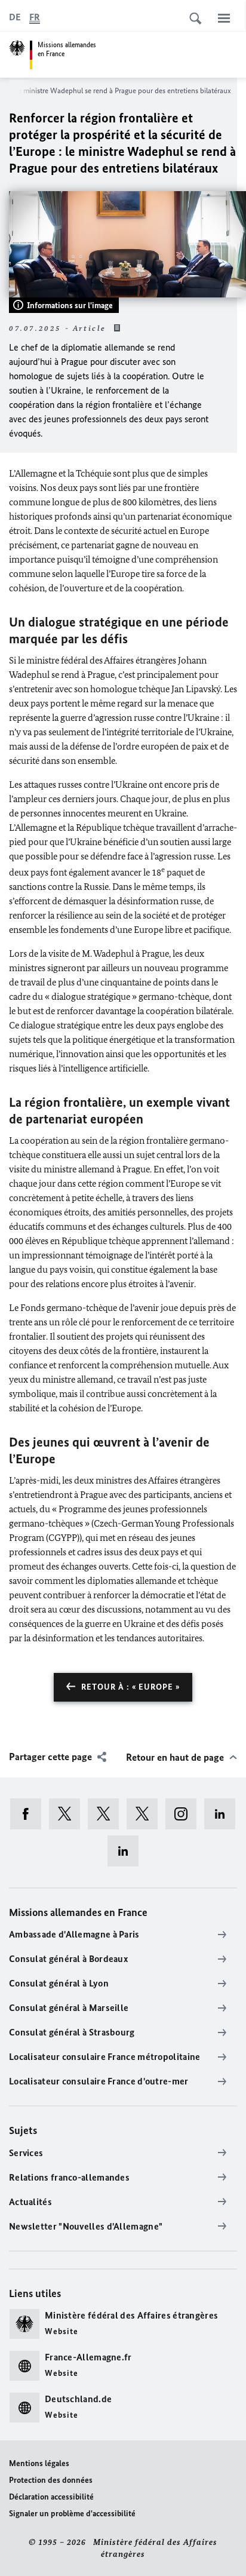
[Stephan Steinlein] (127, 1851)
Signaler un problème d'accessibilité (72, 2514)
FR (35, 17)
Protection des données (51, 2480)
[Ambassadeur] (107, 1814)
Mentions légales (39, 2463)
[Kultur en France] (146, 1814)
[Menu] (224, 18)
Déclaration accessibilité (51, 2497)
